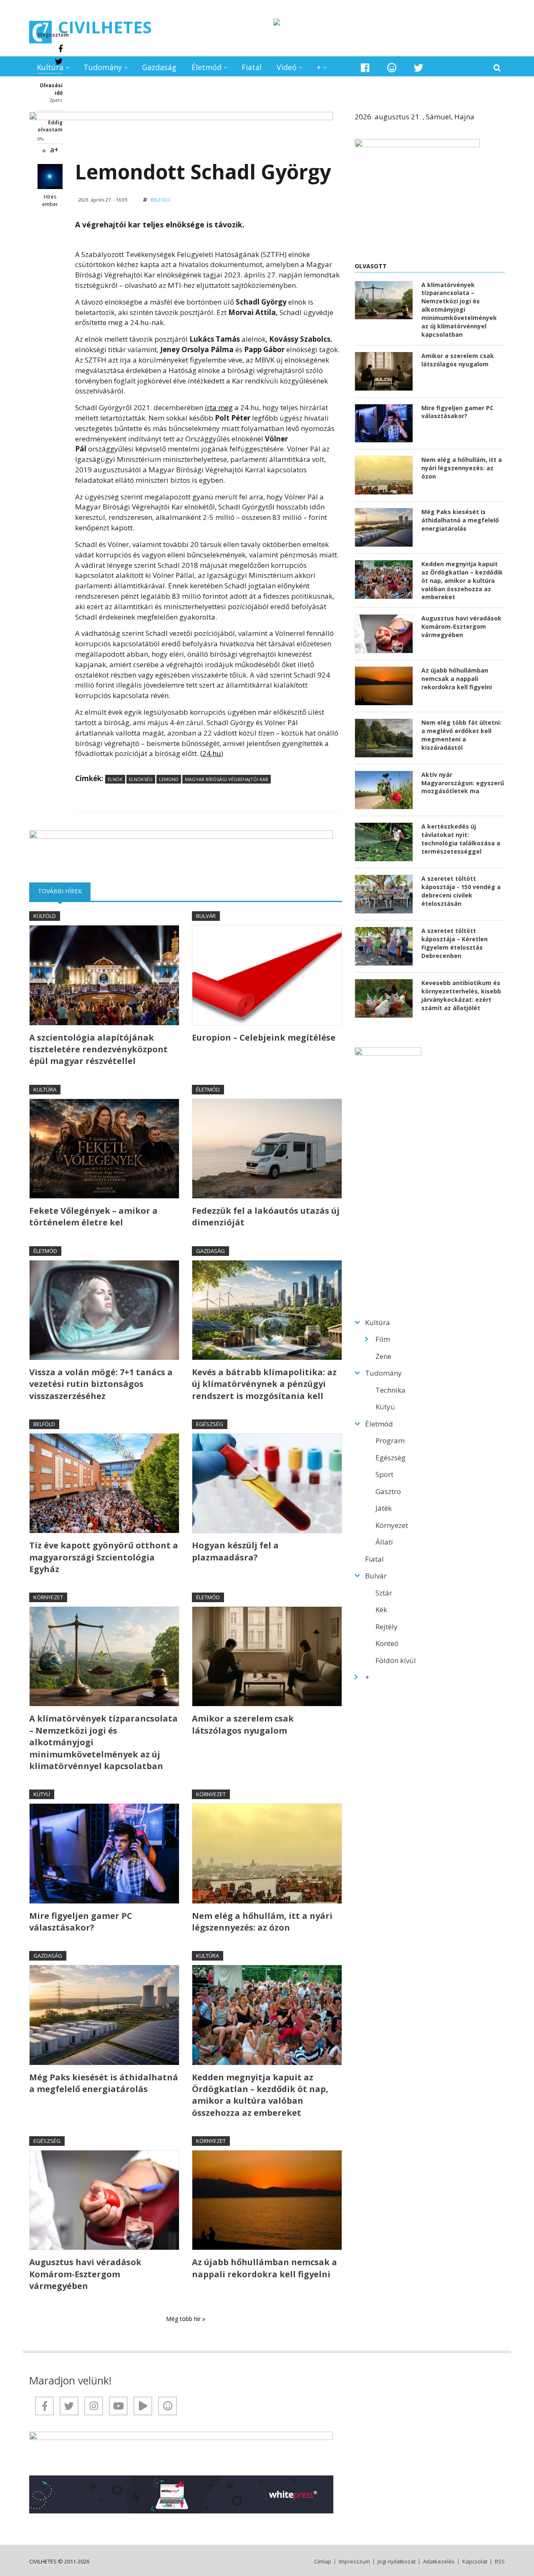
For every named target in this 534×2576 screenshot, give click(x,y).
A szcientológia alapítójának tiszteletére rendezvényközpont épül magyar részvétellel (98, 1049)
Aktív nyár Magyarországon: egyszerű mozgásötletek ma (463, 783)
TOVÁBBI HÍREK (64, 891)
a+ (54, 149)
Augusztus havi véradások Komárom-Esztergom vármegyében (85, 2274)
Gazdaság (159, 67)
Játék (384, 1508)
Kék (381, 1609)
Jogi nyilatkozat (397, 2562)
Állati (384, 1542)
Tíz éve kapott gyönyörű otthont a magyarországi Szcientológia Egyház (104, 1557)
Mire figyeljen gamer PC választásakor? (81, 1922)
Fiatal (252, 67)
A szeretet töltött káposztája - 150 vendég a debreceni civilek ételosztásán (461, 891)
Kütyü (42, 1794)
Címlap (323, 2562)
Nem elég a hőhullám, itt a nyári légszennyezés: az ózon (262, 1922)
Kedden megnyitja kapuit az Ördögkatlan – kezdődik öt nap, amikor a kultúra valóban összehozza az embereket (260, 2095)
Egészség (210, 1424)
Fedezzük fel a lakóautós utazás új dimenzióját (266, 1216)
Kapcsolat (475, 2562)
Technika (390, 1390)
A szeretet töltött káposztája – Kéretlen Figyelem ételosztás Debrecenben (455, 943)
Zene (383, 1356)
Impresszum (354, 2562)
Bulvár (206, 916)
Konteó (387, 1643)
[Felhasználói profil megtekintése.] (50, 176)
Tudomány (103, 67)
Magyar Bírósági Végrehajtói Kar (227, 779)
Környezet (48, 1597)
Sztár (384, 1593)
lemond (169, 779)
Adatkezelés (439, 2562)
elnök (115, 779)
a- (44, 150)
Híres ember (50, 200)
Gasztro (388, 1491)
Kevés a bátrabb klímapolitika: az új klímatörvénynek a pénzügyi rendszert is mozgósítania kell (264, 1384)
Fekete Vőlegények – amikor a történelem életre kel (93, 1216)
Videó (287, 67)
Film (383, 1339)
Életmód (207, 67)
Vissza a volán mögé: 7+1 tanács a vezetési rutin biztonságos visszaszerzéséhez (101, 1384)
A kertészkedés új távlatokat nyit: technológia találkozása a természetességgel (461, 839)
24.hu (212, 753)
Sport (384, 1474)
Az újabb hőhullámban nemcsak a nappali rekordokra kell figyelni (264, 2268)
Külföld (45, 916)
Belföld (161, 200)
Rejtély (387, 1627)
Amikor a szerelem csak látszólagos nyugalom (243, 1724)
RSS (500, 2562)
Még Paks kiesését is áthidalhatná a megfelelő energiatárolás (104, 2083)
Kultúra (50, 67)
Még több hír (184, 2319)
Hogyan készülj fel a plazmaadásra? (235, 1551)
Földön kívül (396, 1660)
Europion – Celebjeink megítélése (264, 1037)
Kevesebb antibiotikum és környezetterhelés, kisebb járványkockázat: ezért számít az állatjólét (461, 995)
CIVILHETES (105, 27)
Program (390, 1440)
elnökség (141, 779)
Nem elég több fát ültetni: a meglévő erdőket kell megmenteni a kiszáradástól (461, 735)
